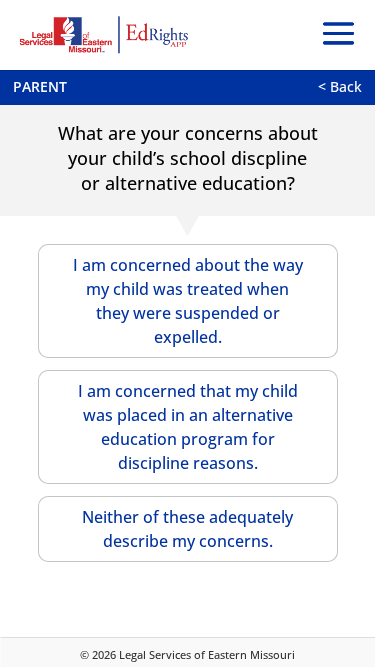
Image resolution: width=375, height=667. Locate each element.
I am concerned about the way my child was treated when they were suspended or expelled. (188, 301)
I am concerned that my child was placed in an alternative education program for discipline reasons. (188, 427)
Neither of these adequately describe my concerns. (187, 529)
